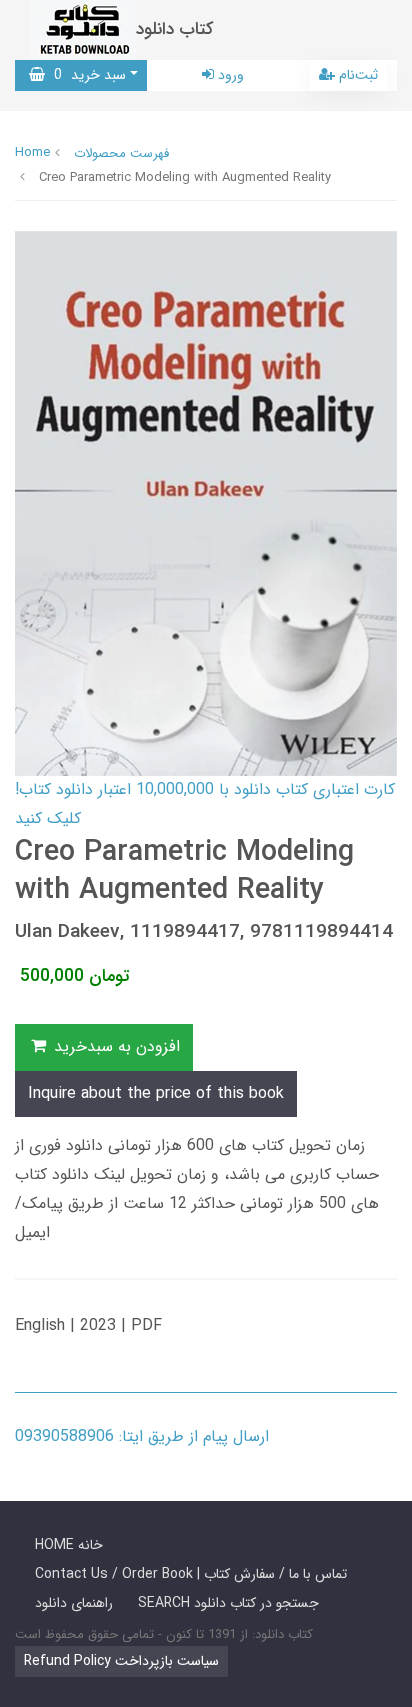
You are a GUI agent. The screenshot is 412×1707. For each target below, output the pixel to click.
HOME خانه (69, 1545)
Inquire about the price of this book (156, 1093)
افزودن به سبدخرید (114, 1046)
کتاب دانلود (175, 29)
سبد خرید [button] (85, 75)
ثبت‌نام (356, 75)
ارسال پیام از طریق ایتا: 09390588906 (142, 1436)
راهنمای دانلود (74, 1603)
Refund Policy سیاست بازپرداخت (121, 1661)
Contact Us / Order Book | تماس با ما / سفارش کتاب (191, 1574)
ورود (229, 75)
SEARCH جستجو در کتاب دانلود (228, 1603)
